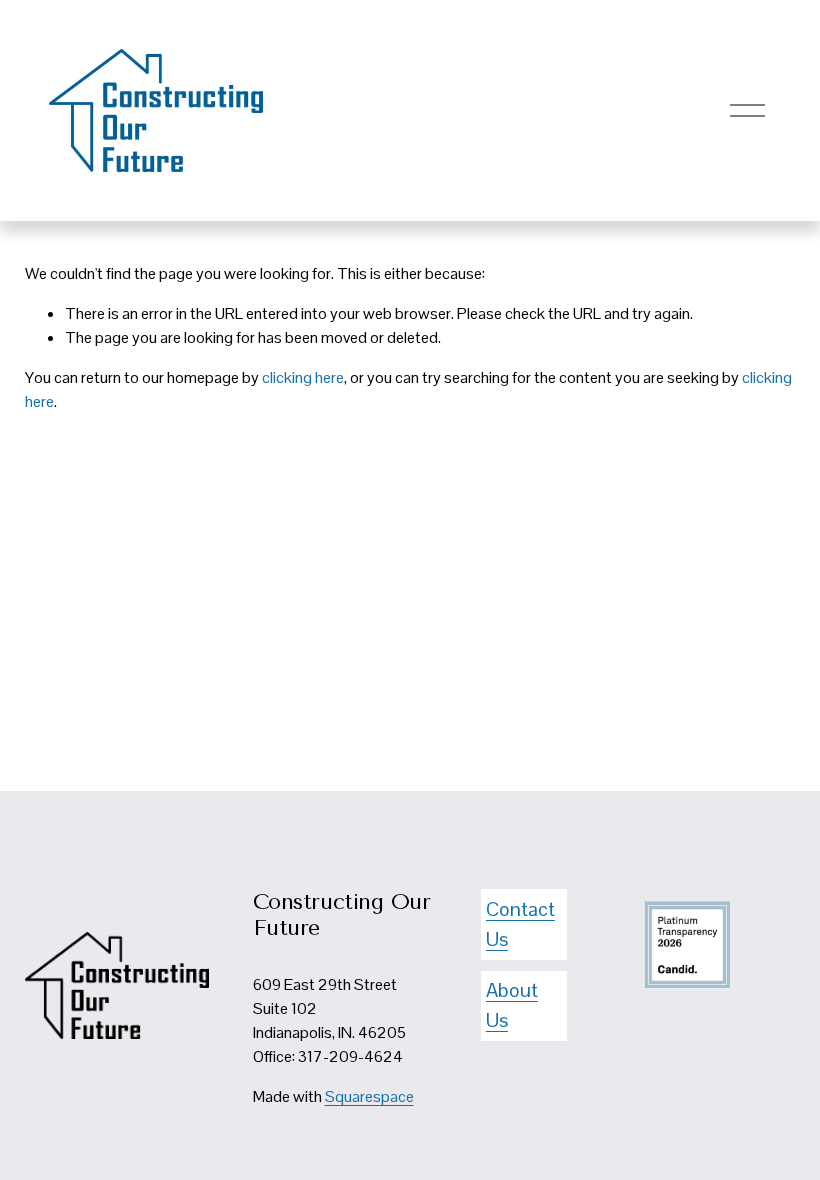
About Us (512, 1005)
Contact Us (520, 924)
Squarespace (369, 1096)
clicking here (303, 377)
